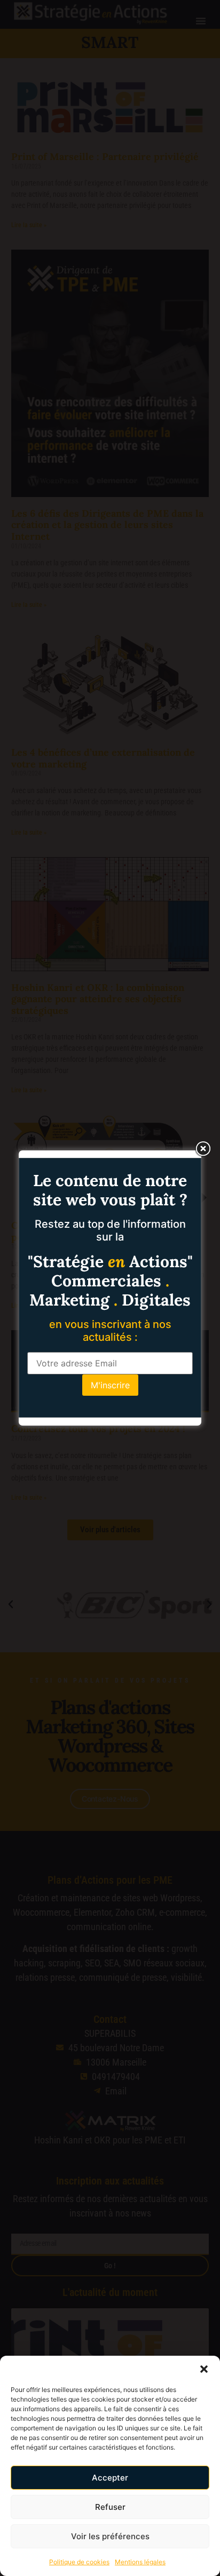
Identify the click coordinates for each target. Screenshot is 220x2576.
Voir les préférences (110, 2536)
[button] (204, 2369)
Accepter (110, 2478)
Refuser (110, 2507)
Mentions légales (140, 2562)
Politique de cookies (79, 2562)
